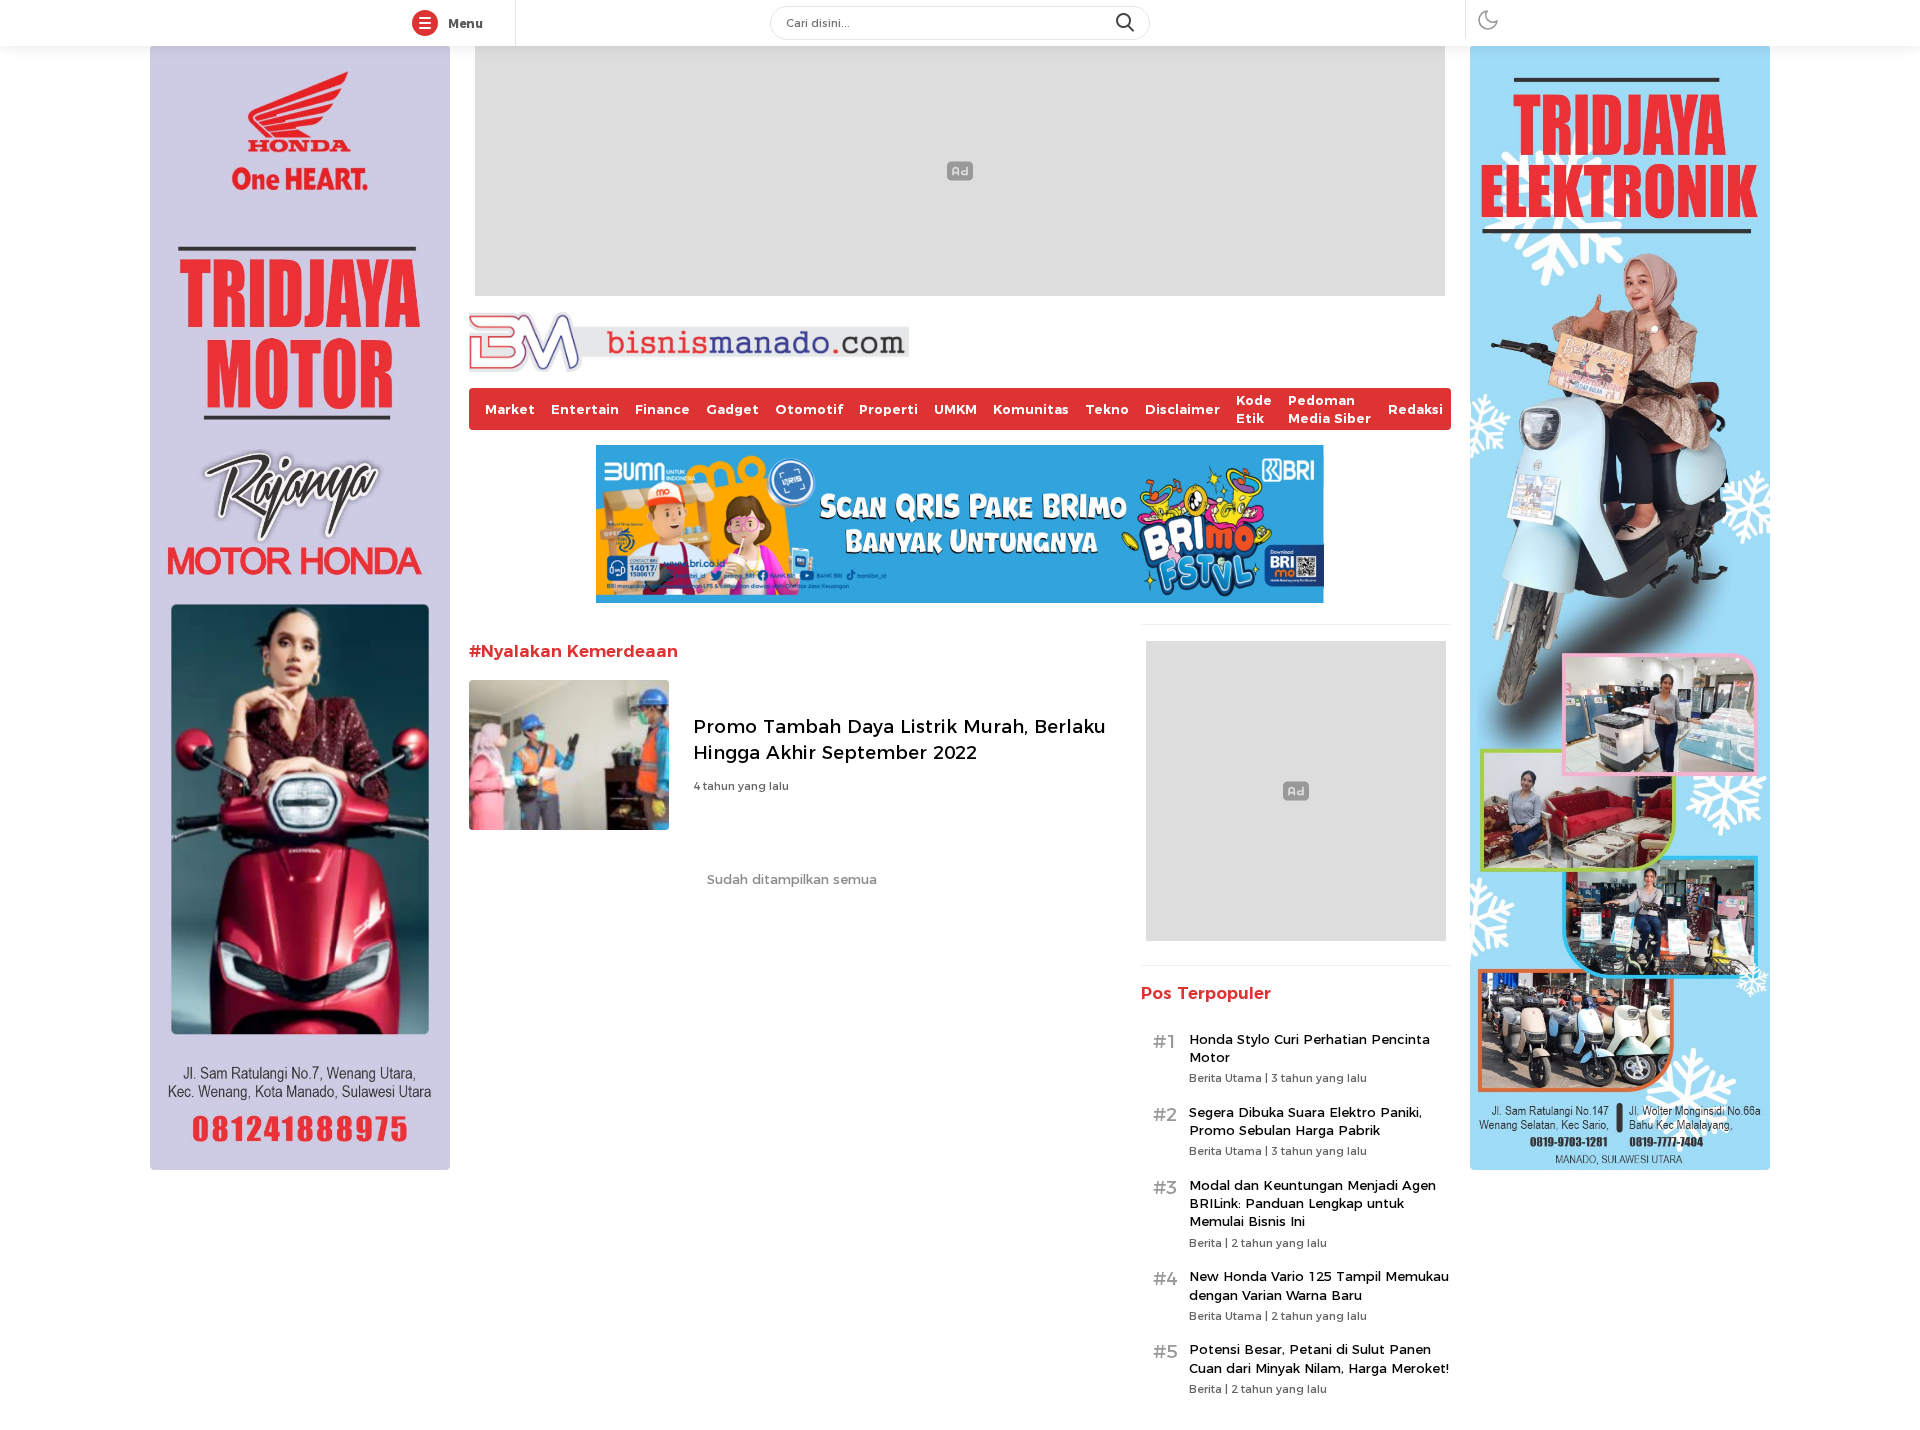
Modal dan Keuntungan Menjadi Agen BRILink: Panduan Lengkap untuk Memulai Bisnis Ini (1312, 1203)
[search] (1127, 23)
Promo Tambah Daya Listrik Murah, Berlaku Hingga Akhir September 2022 (899, 739)
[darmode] (1488, 19)
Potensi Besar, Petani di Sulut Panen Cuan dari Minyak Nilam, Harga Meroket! (1319, 1358)
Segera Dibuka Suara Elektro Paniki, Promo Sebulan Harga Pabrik (1305, 1121)
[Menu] (429, 24)
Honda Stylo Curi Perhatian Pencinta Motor (1309, 1048)
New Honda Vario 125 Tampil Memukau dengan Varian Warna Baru (1319, 1285)
